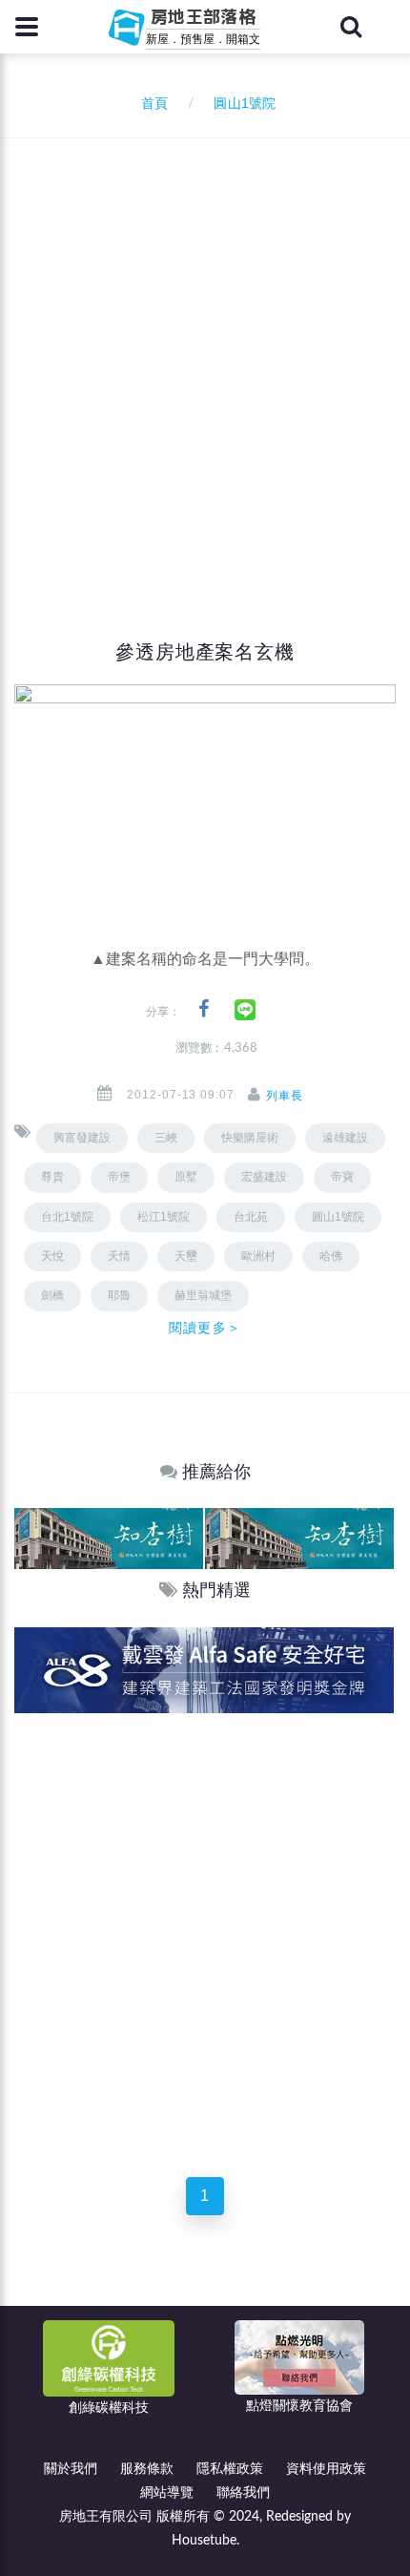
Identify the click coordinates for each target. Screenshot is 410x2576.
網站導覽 (167, 2493)
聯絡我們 (243, 2493)
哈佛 (331, 1256)
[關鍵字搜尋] (351, 27)
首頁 (151, 104)
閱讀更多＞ (205, 1328)
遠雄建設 (345, 1138)
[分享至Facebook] (204, 1009)
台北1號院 (67, 1217)
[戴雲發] (204, 1670)
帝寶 (342, 1177)
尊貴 (52, 1177)
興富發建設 (82, 1138)
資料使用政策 (326, 2469)
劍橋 (52, 1295)
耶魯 (119, 1295)
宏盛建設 (264, 1177)
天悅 (52, 1256)
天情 (119, 1256)
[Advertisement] (205, 353)
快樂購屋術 (250, 1138)
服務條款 (147, 2469)
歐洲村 (258, 1256)
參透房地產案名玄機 (205, 652)
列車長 (285, 1096)
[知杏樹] (109, 1538)
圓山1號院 (338, 1217)
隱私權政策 (230, 2469)
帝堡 (119, 1177)
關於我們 (71, 2469)
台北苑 (251, 1217)
